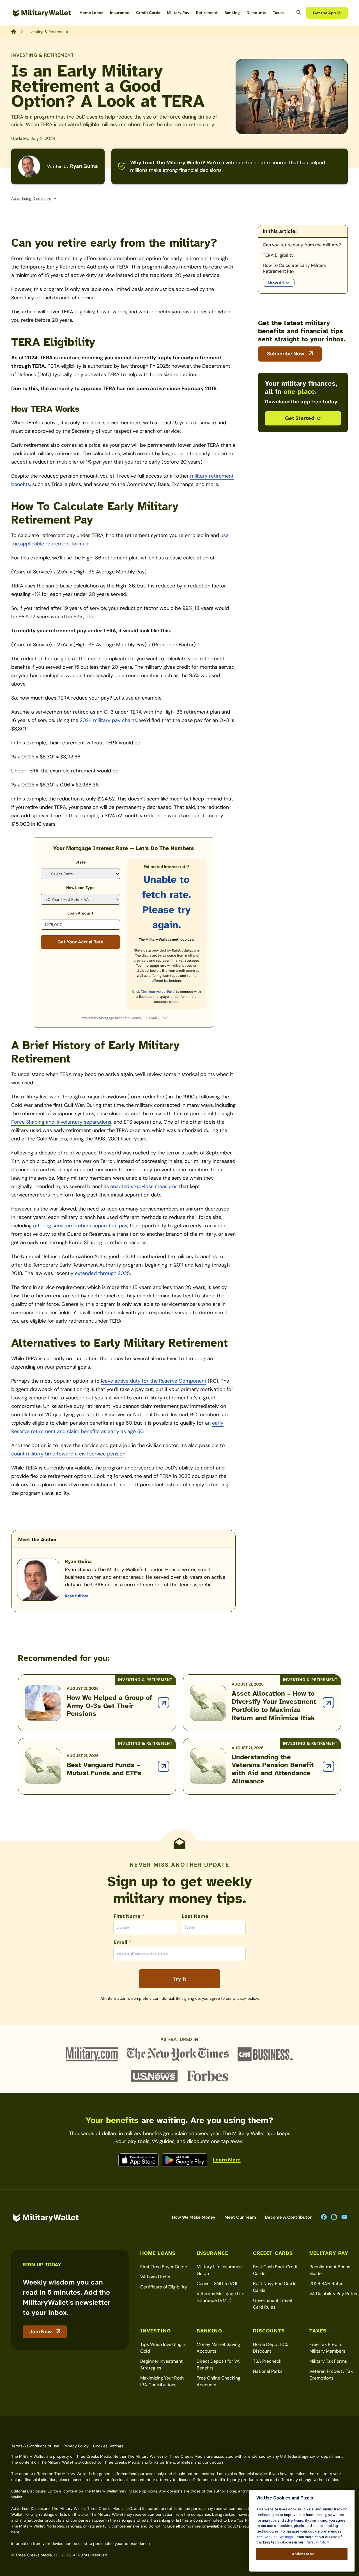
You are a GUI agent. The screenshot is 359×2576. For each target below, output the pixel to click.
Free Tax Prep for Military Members (327, 2348)
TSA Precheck (267, 2361)
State (80, 862)
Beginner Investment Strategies (161, 2365)
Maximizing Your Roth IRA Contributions (162, 2381)
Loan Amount (80, 913)
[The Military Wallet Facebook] (324, 2217)
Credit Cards (148, 13)
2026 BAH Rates (326, 2284)
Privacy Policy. (317, 2542)
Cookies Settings (108, 2446)
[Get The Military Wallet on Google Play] (185, 2160)
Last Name (195, 1916)
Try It (179, 1979)
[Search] (299, 13)
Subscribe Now (286, 354)
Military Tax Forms (328, 2361)
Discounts (256, 13)
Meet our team (240, 2217)
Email (122, 1942)
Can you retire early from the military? (302, 245)
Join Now (41, 2332)
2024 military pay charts (108, 720)
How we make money (194, 2217)
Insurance (120, 13)
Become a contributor (288, 2217)
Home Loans (91, 13)
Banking (232, 13)
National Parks (268, 2371)
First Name (129, 1916)
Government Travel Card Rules (272, 2304)
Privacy (240, 1998)
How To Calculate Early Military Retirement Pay (295, 268)
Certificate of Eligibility (164, 2287)
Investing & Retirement (43, 55)
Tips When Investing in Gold (163, 2348)
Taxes (278, 13)
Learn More (227, 2160)
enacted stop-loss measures (144, 1186)
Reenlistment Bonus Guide (330, 2270)
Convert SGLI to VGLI (218, 2284)
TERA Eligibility (279, 255)
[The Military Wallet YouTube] (344, 2217)
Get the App (325, 13)
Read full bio (77, 1596)
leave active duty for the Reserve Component (154, 1381)
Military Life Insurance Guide (219, 2270)
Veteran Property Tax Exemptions (331, 2375)
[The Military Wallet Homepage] (42, 13)
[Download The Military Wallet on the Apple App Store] (139, 2160)
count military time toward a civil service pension (68, 1454)
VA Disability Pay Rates (333, 2294)
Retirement (207, 13)
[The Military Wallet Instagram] (334, 2217)
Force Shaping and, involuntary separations (61, 1122)
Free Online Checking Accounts (218, 2381)
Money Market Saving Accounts (218, 2348)
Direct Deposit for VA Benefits (218, 2365)
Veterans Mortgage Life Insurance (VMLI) (220, 2297)
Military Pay (178, 13)
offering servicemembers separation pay (80, 1226)
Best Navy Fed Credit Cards (275, 2287)
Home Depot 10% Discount (271, 2348)
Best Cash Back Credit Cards (276, 2270)
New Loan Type (80, 888)
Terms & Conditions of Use (35, 2446)
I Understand (302, 2554)
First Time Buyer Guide (164, 2267)
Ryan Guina (84, 166)
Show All (276, 283)
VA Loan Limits (155, 2277)
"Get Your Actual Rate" (158, 992)
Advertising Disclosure (31, 198)
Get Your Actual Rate (80, 942)
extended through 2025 (102, 1273)
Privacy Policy (76, 2446)
